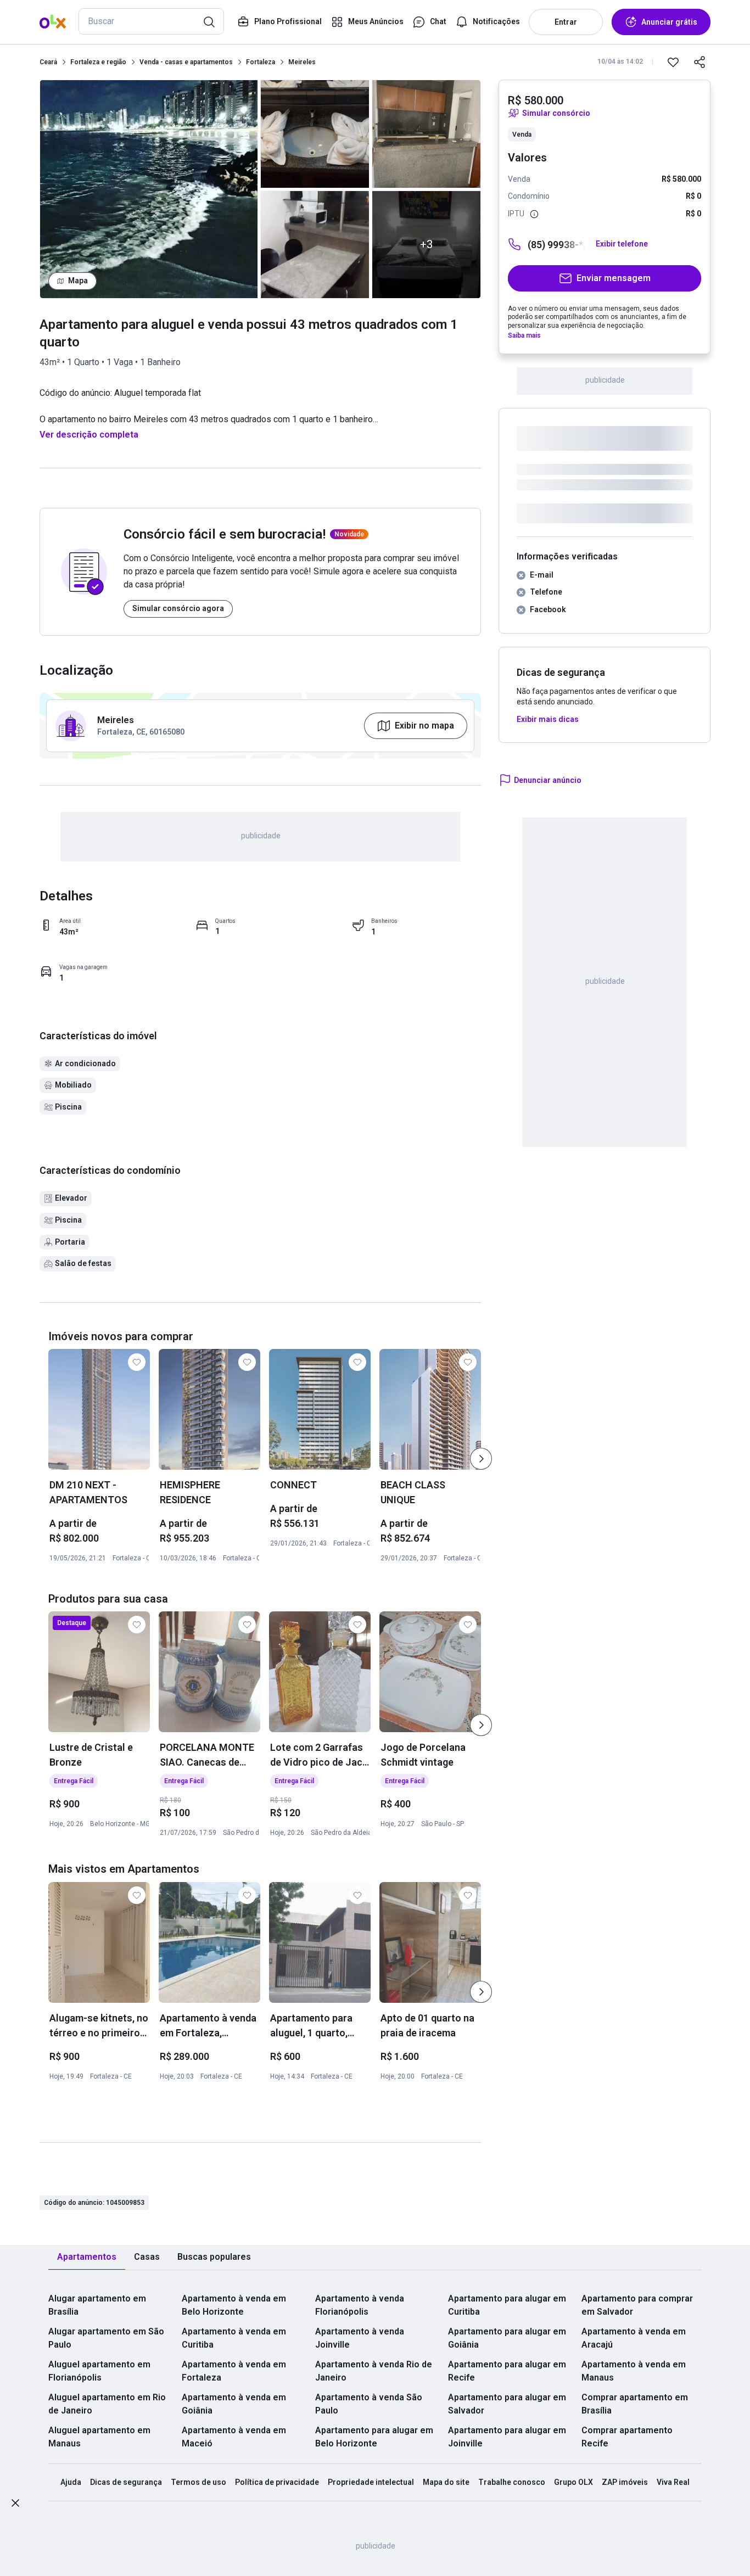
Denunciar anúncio (548, 780)
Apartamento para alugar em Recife (507, 2371)
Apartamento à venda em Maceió (234, 2437)
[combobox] (151, 21)
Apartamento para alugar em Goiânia (507, 2338)
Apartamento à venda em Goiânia (234, 2404)
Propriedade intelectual (371, 2482)
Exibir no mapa (424, 726)
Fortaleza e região (98, 62)
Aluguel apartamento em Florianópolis (99, 2371)
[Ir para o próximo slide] (481, 1459)
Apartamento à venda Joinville (360, 2338)
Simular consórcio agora (178, 608)
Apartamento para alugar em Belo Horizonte (374, 2437)
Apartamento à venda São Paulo (369, 2404)
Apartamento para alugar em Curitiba (507, 2305)
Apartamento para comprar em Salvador (637, 2305)
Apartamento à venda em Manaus (634, 2371)
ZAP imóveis (625, 2482)
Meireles (302, 62)
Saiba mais (524, 335)
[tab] (87, 2257)
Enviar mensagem (614, 278)
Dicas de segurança (126, 2482)
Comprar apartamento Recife (627, 2437)
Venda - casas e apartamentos (186, 62)
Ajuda (71, 2482)
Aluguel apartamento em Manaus (99, 2437)
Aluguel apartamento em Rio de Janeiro (107, 2404)
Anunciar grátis (669, 22)
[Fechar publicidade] (15, 2505)
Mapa (78, 281)
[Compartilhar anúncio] (699, 62)
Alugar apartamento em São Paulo (106, 2338)
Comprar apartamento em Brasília (635, 2404)
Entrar (566, 22)
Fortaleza (261, 62)
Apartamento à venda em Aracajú (634, 2338)
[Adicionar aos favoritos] (673, 62)
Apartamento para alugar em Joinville (507, 2437)
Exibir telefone (622, 244)
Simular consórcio (556, 113)
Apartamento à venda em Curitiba (234, 2338)
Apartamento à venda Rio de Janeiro (374, 2371)
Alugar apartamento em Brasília (97, 2305)
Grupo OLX (573, 2482)
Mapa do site (446, 2482)
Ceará (48, 62)
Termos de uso (198, 2482)
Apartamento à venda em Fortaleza (234, 2371)
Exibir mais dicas (548, 719)
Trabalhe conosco (512, 2482)
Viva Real (673, 2482)
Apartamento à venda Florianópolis (360, 2305)
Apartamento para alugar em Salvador (507, 2404)
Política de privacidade (277, 2482)
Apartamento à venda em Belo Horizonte (234, 2305)
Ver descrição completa (89, 435)
